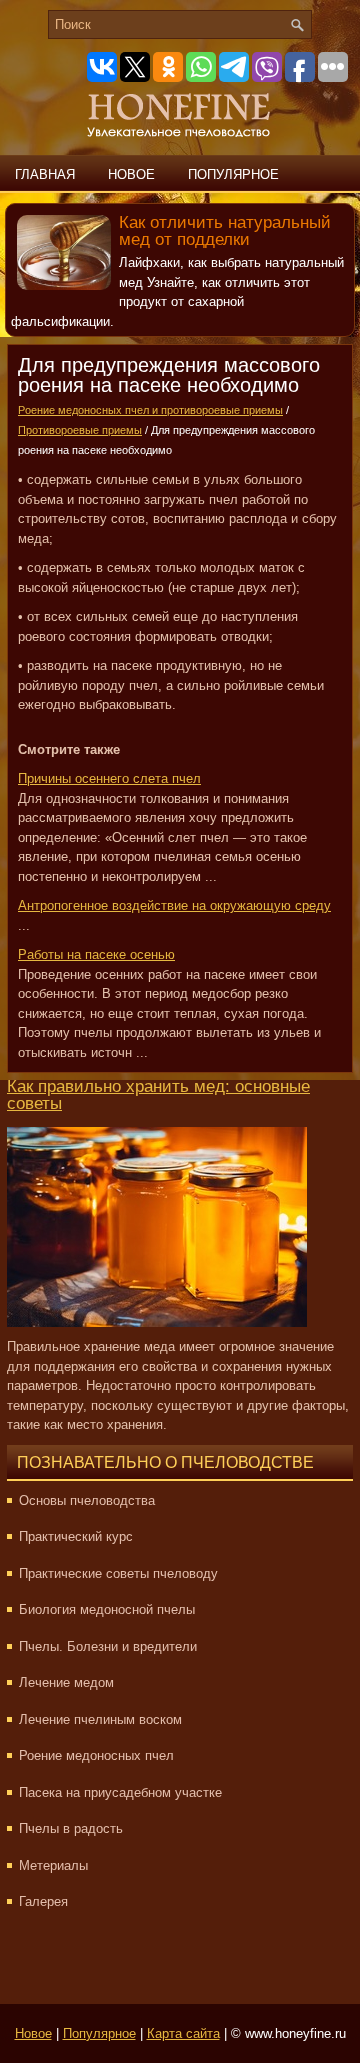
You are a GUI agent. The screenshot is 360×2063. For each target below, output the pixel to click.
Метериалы (53, 1865)
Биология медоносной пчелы (107, 1609)
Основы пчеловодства (87, 1500)
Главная (45, 174)
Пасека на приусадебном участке (120, 1792)
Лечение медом (66, 1682)
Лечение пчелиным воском (100, 1719)
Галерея (43, 1901)
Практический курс (76, 1536)
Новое (131, 174)
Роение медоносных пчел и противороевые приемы (150, 410)
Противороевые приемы (80, 430)
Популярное (233, 174)
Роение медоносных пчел (96, 1755)
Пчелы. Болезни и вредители (108, 1646)
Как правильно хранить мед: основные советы (158, 1095)
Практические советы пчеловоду (118, 1573)
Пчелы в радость (71, 1828)
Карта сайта (183, 2033)
